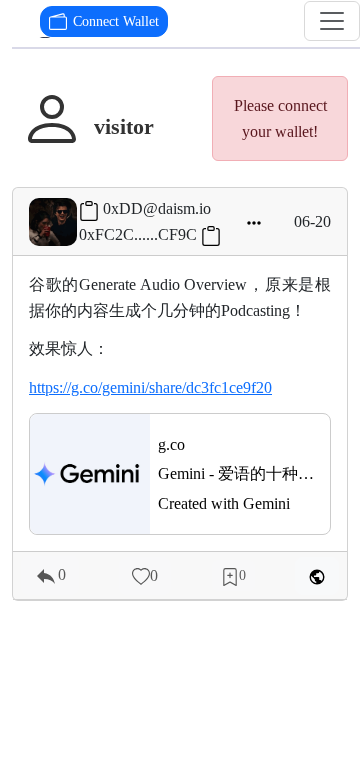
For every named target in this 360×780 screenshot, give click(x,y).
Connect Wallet (116, 21)
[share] (317, 576)
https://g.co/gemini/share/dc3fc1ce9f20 (150, 387)
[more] (254, 222)
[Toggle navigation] (332, 21)
